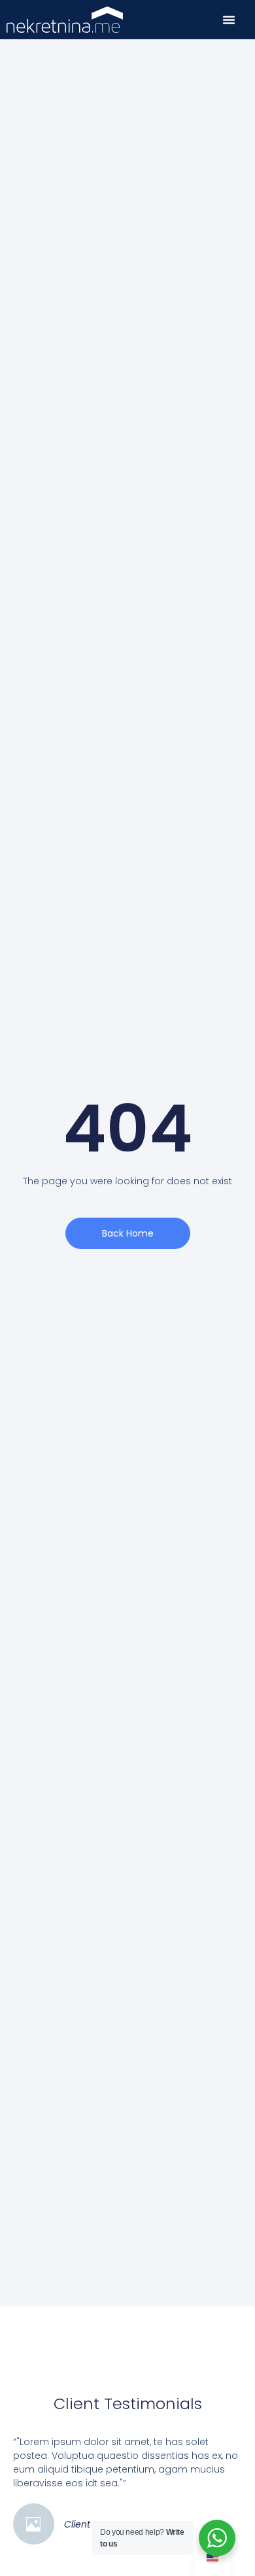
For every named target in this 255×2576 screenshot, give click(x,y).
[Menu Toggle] (229, 20)
